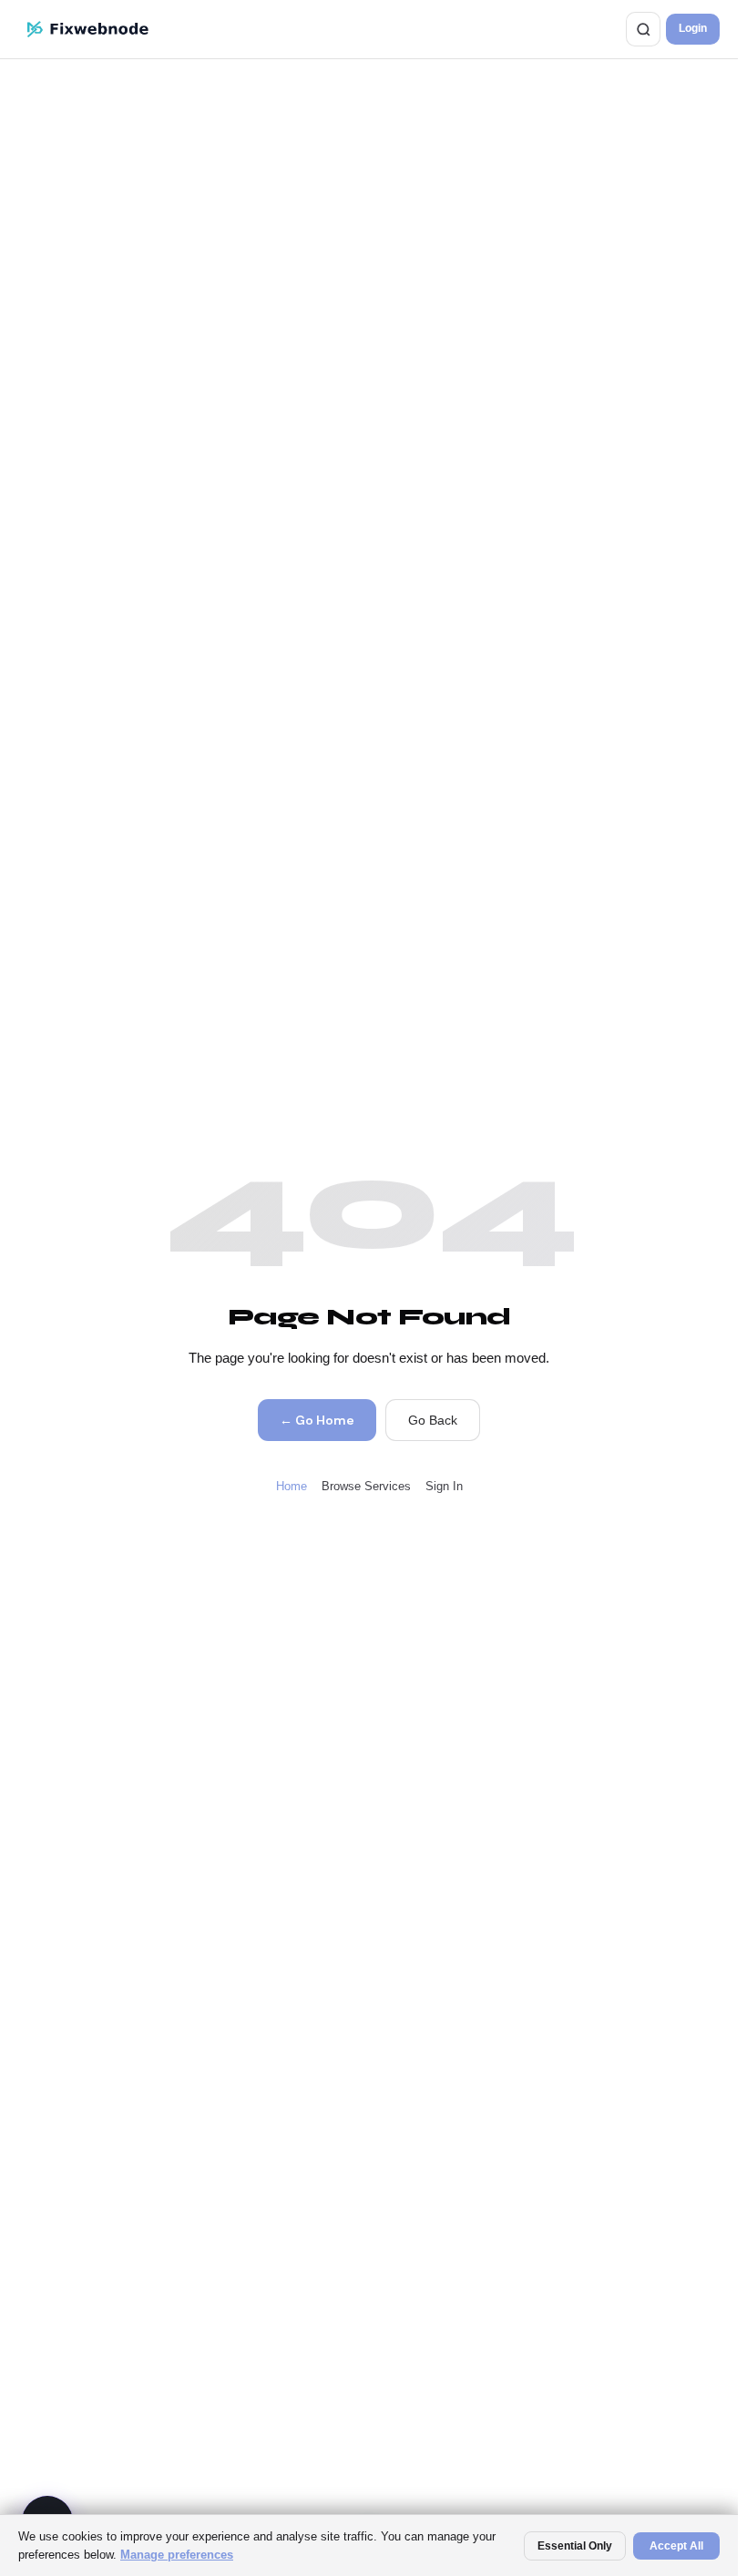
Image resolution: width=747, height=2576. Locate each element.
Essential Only (575, 2546)
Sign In (444, 1486)
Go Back (433, 1420)
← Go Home (317, 1420)
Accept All (676, 2546)
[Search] (643, 29)
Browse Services (366, 1486)
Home (292, 1486)
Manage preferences (177, 2555)
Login (693, 28)
